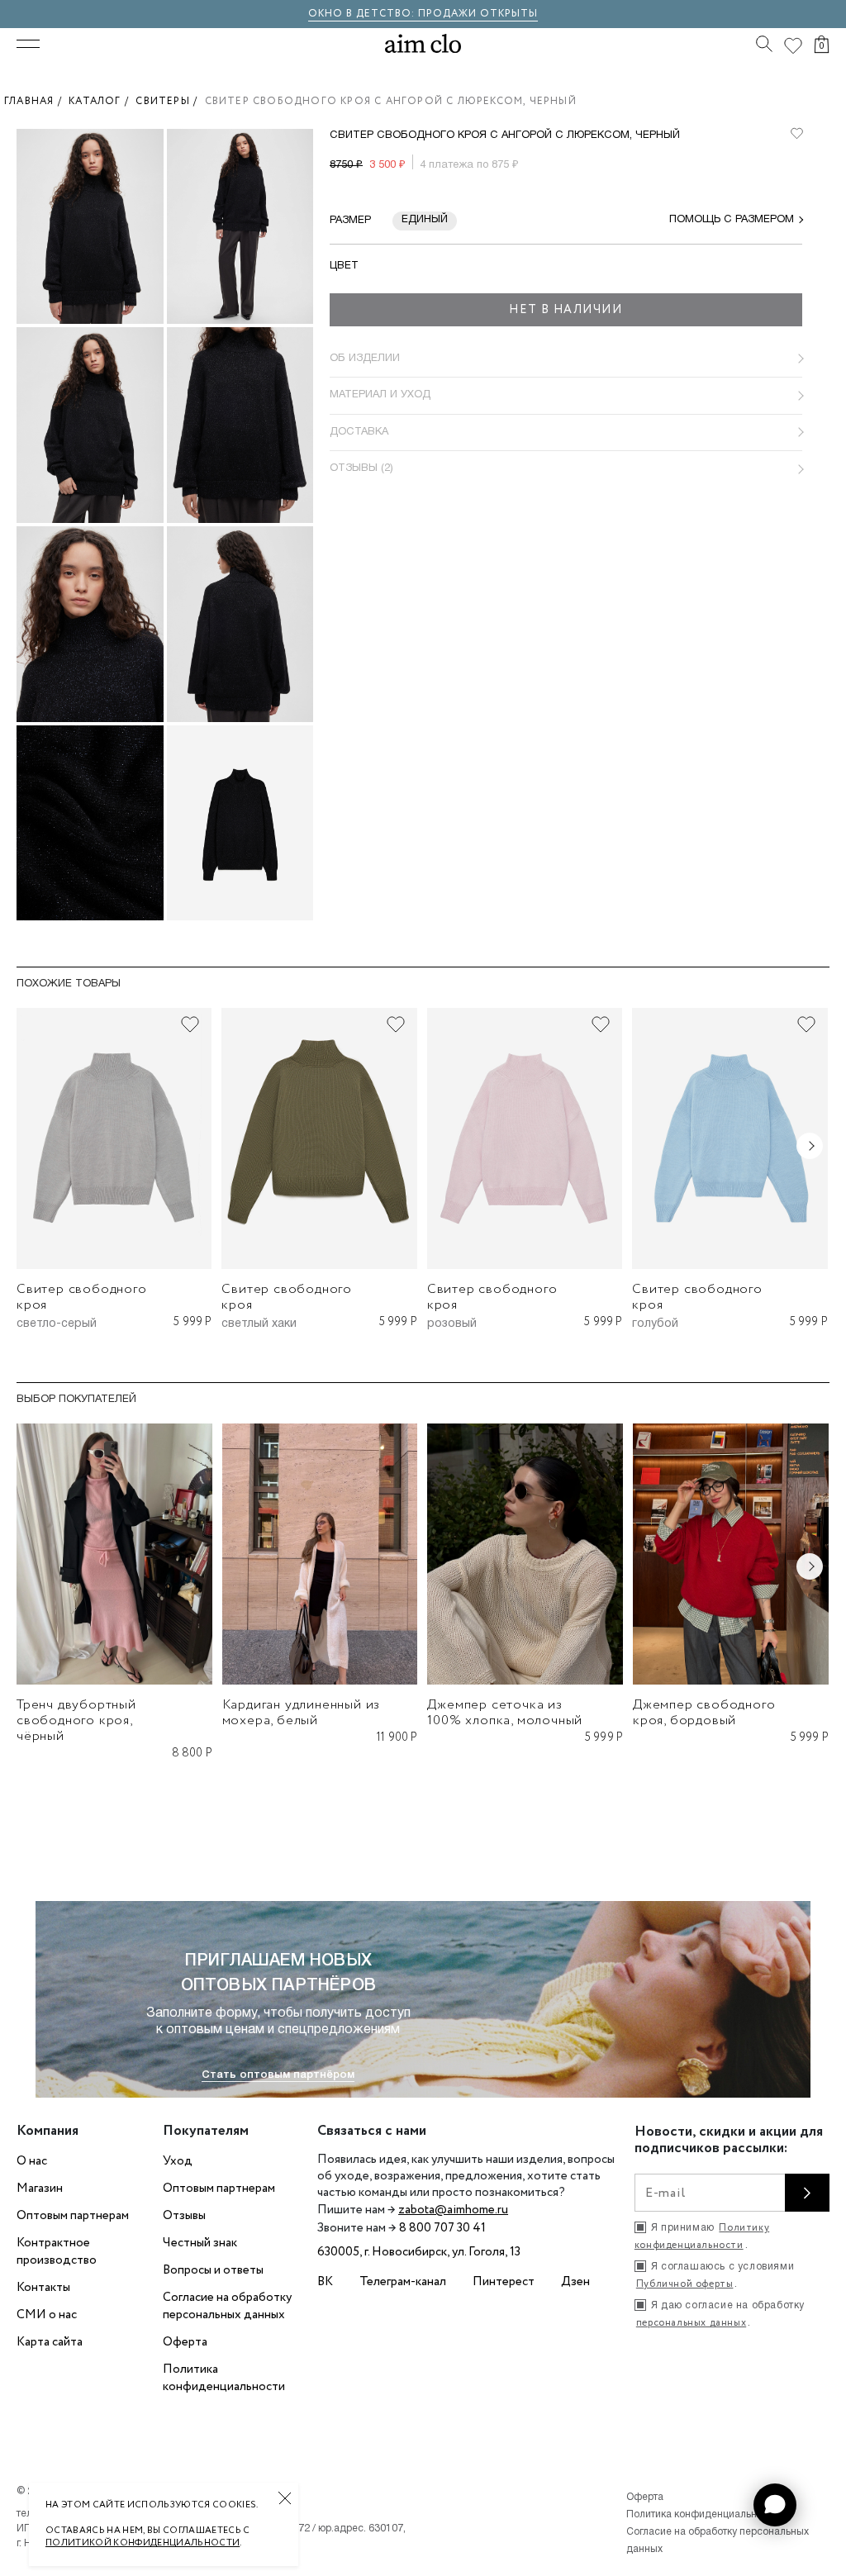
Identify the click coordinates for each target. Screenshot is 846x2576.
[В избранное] (796, 134)
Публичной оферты (685, 2284)
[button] (775, 2505)
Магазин (40, 2189)
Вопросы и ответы (213, 2270)
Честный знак (200, 2243)
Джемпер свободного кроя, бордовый (704, 1713)
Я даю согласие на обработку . (720, 2315)
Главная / (36, 101)
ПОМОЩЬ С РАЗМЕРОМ (732, 220)
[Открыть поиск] (764, 44)
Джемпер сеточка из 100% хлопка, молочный (505, 1713)
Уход (178, 2161)
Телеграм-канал (403, 2282)
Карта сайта (50, 2342)
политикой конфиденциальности (143, 2543)
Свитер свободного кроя (82, 1297)
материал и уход (380, 395)
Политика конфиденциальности (224, 2378)
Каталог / (102, 101)
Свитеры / (170, 101)
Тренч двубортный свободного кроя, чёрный (76, 1721)
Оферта (185, 2342)
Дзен (575, 2282)
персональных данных (691, 2323)
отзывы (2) (361, 468)
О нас (32, 2161)
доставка (359, 432)
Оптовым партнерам (73, 2216)
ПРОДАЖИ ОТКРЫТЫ (478, 14)
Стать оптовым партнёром (278, 2075)
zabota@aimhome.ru (453, 2210)
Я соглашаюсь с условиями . (715, 2277)
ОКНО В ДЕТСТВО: (363, 14)
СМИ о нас (47, 2315)
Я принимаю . (702, 2236)
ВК (325, 2282)
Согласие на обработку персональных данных (227, 2306)
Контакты (43, 2288)
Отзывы (184, 2216)
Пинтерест (504, 2282)
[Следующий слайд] (810, 1146)
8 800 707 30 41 (442, 2228)
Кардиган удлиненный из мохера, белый (302, 1713)
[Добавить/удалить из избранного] (190, 1024)
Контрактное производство (57, 2252)
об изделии (365, 359)
